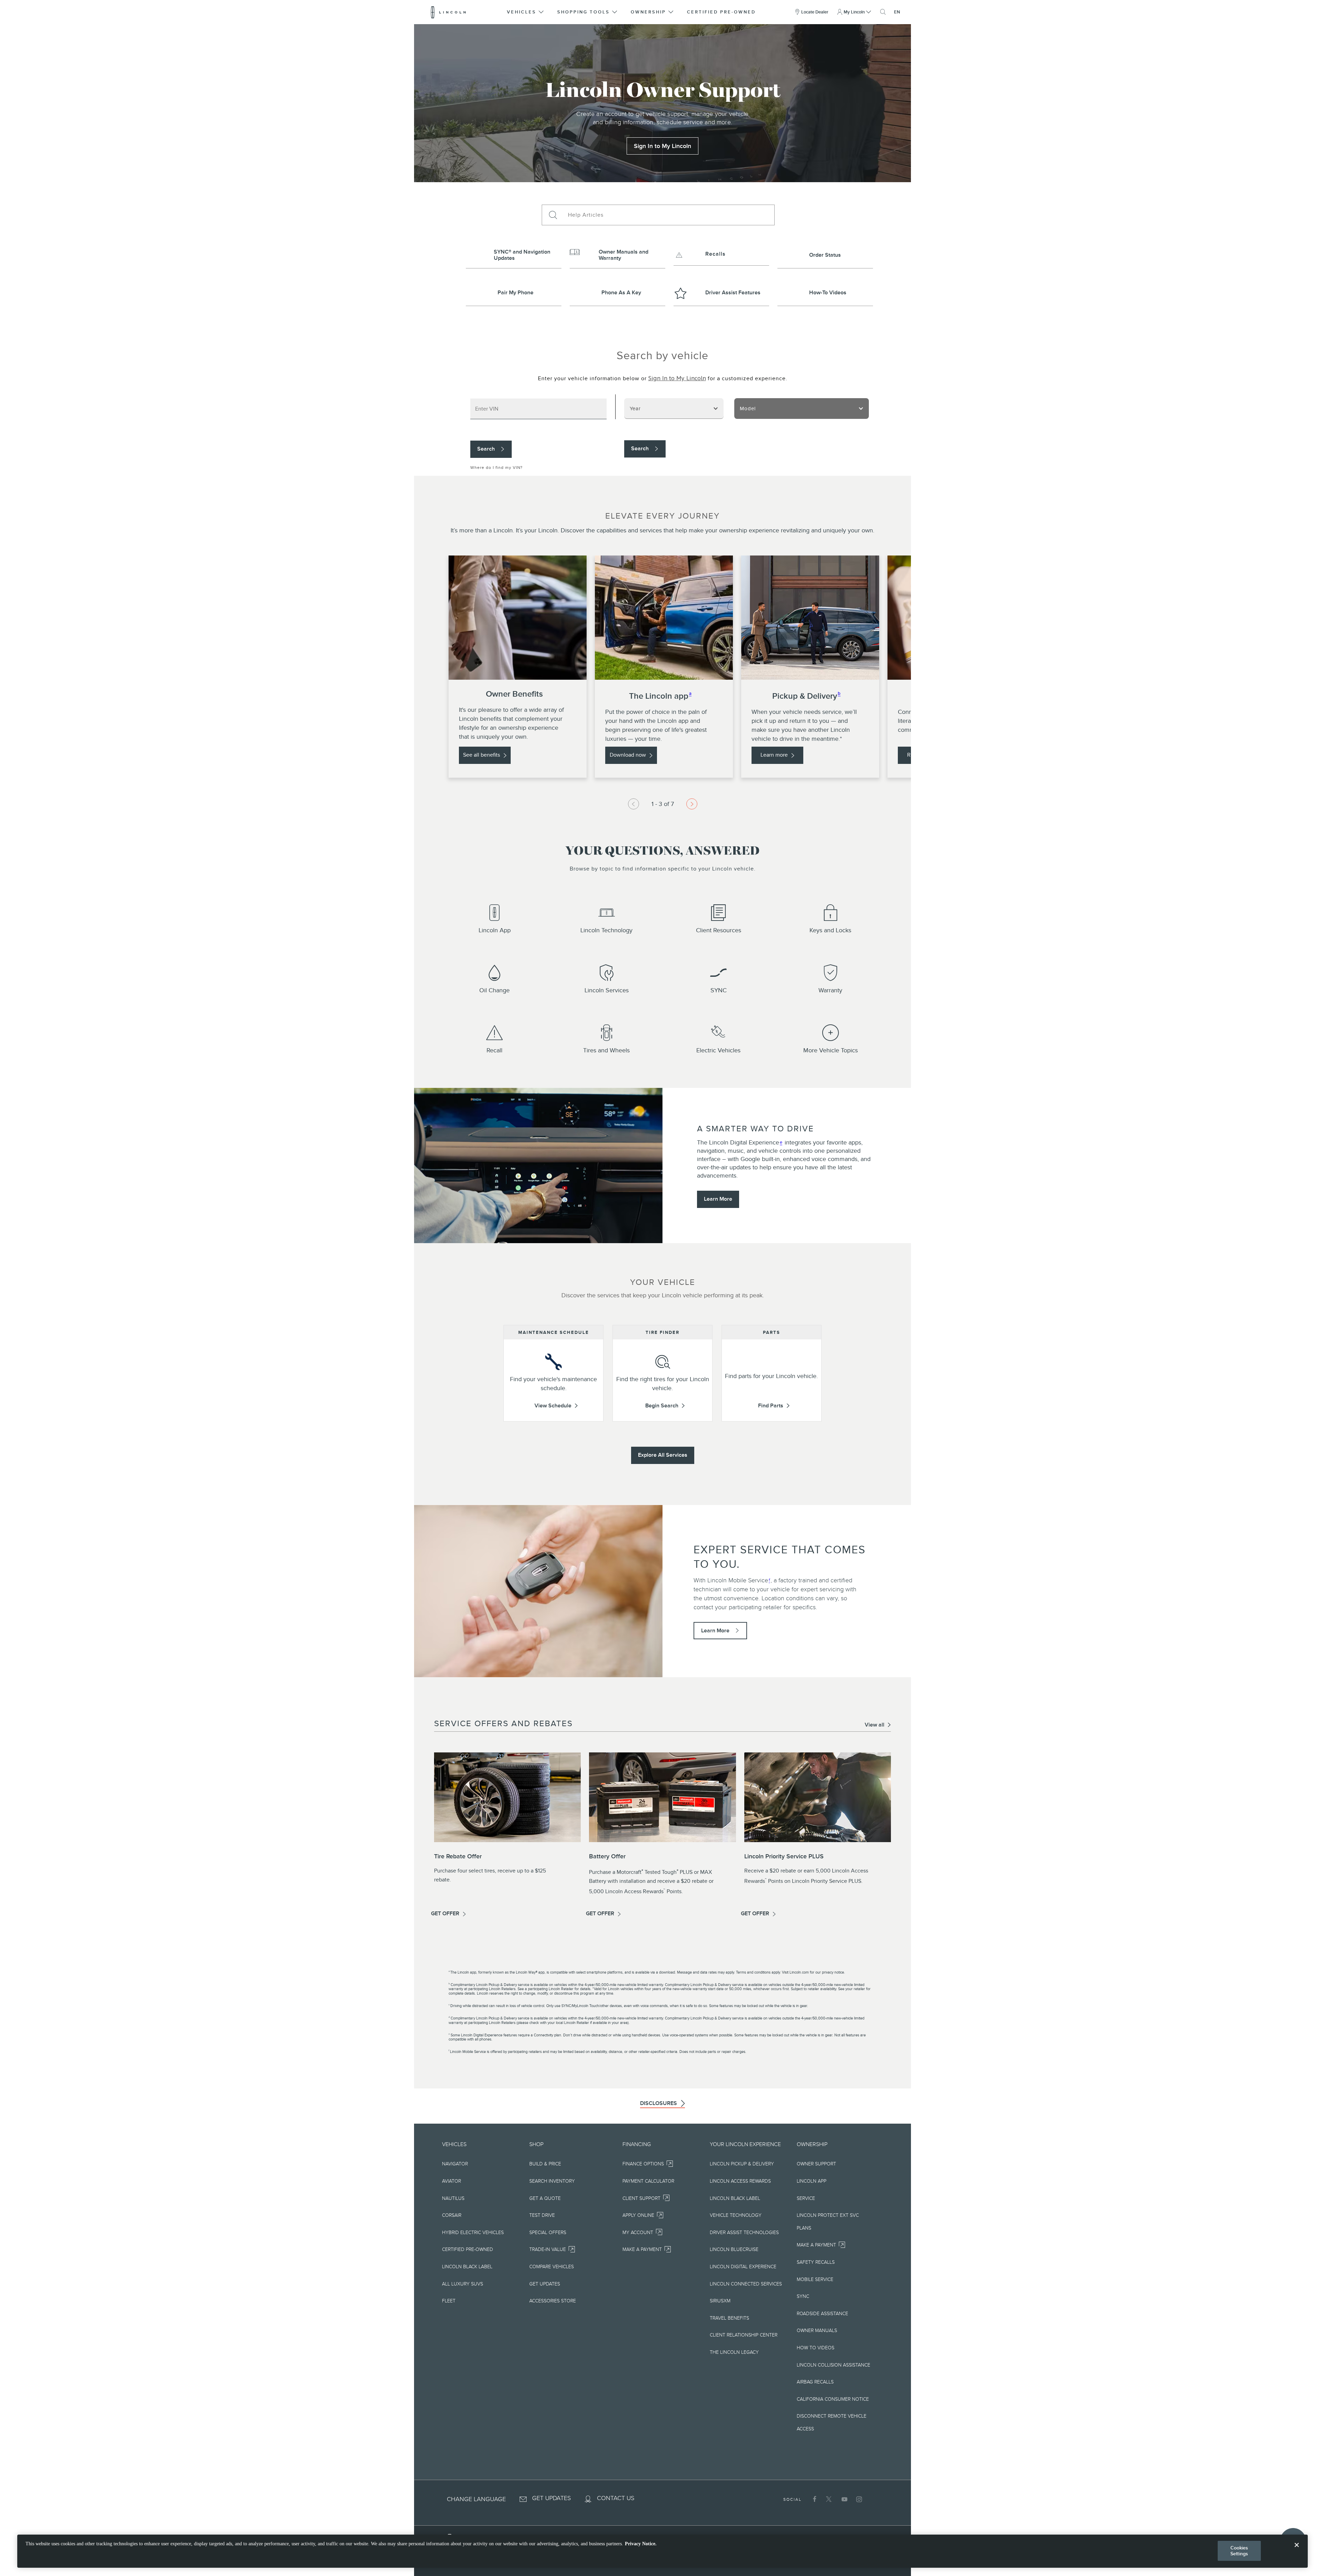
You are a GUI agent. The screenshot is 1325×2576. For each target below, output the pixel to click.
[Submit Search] (552, 215)
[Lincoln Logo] (448, 12)
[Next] (692, 804)
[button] (526, 12)
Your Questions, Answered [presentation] (662, 852)
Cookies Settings (1239, 2551)
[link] (662, 146)
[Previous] (634, 804)
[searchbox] (669, 215)
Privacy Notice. (641, 2544)
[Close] (1297, 2550)
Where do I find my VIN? (497, 468)
